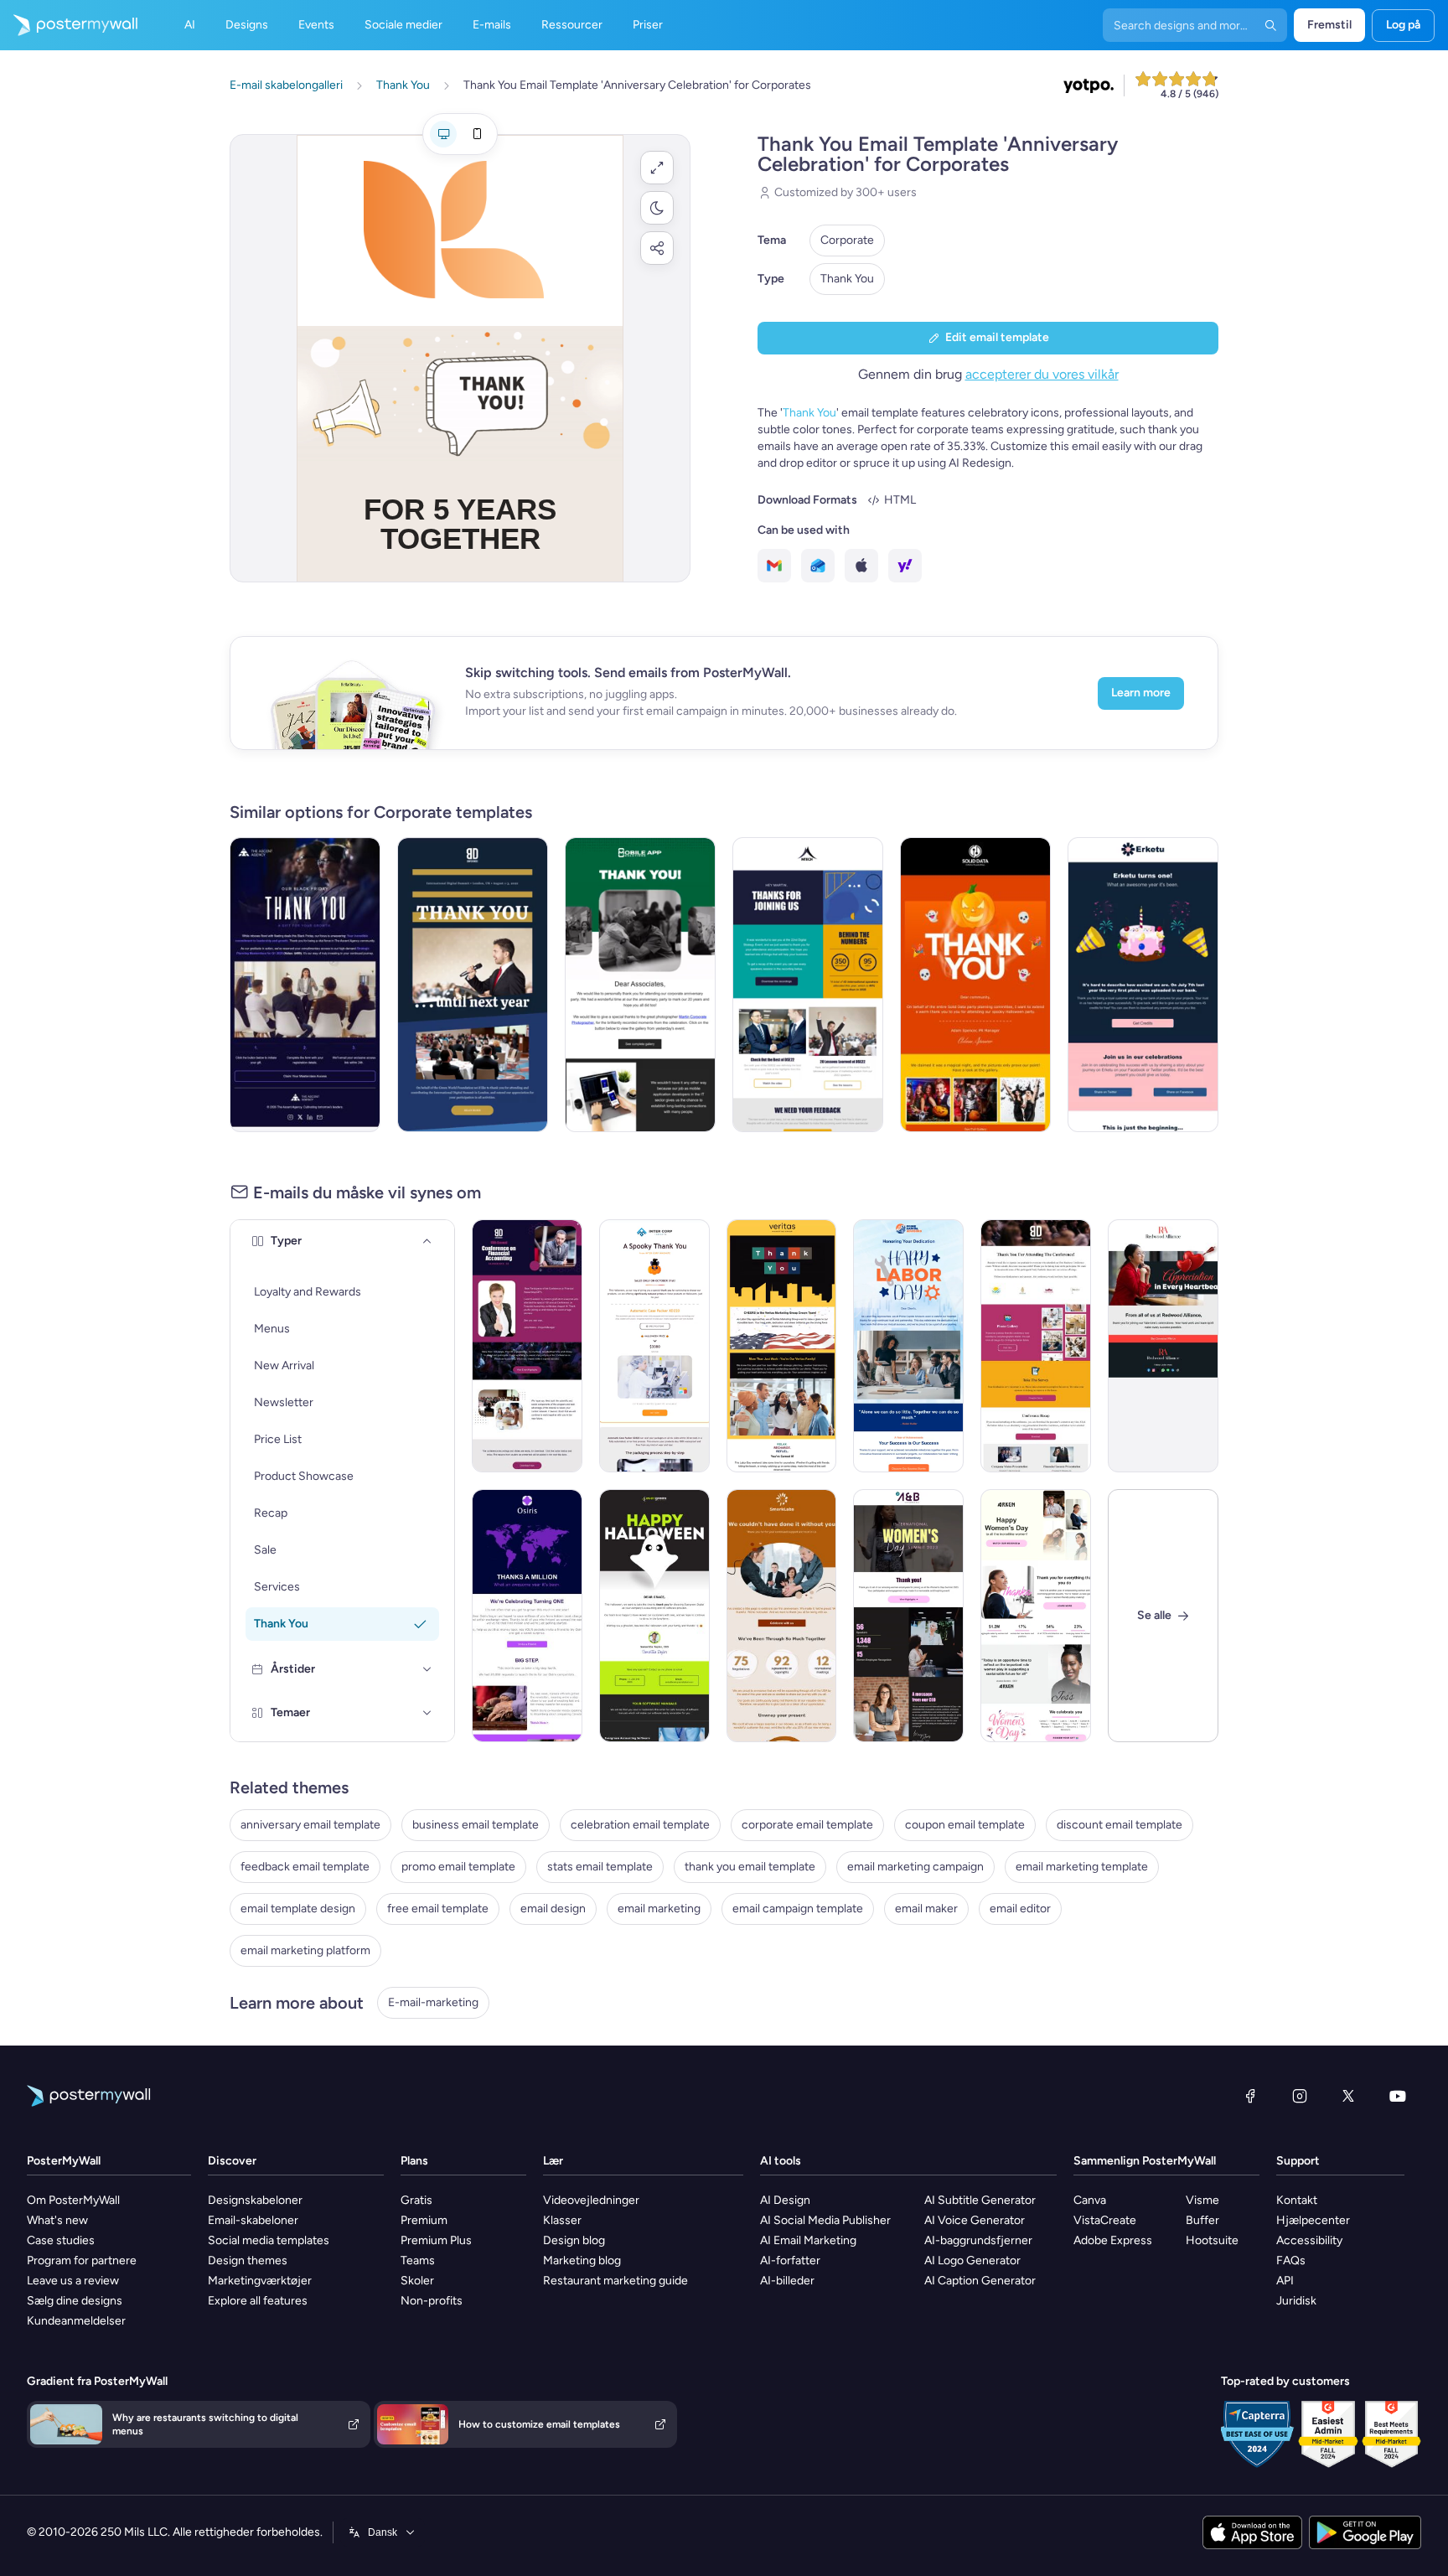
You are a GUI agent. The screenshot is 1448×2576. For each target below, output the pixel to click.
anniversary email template (310, 1825)
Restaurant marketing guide (615, 2281)
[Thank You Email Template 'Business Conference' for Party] (1036, 1346)
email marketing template (1082, 1867)
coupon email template (965, 1825)
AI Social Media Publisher (825, 2220)
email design (553, 1909)
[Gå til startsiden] (69, 25)
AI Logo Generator (972, 2260)
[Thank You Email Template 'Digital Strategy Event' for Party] (808, 985)
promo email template (458, 1867)
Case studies (61, 2240)
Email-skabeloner (253, 2220)
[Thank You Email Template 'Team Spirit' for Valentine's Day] (1163, 1346)
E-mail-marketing (433, 2002)
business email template (476, 1825)
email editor (1020, 1909)
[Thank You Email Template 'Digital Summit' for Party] (473, 985)
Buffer (1202, 2220)
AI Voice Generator (975, 2220)
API (1285, 2281)
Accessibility (1309, 2240)
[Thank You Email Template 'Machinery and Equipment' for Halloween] (654, 1346)
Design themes (248, 2260)
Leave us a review (73, 2281)
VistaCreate (1105, 2220)
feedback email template (305, 1867)
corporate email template (807, 1825)
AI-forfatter (790, 2260)
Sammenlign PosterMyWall (1145, 2161)
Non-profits (432, 2301)
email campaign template (798, 1909)
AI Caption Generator (980, 2281)
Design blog (574, 2240)
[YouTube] (1398, 2096)
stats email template (600, 1867)
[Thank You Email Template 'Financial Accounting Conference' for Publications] (527, 1346)
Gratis (416, 2200)
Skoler (417, 2281)
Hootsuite (1212, 2240)
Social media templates (269, 2240)
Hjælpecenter (1313, 2220)
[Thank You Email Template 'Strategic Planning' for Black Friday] (305, 985)
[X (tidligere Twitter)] (1348, 2096)
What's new (57, 2220)
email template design (298, 1909)
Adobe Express (1113, 2240)
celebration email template (640, 1825)
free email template (438, 1909)
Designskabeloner (255, 2200)
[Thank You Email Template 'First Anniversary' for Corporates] (782, 1616)
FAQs (1291, 2260)
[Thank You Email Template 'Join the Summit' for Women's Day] (908, 1616)
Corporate (847, 240)
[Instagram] (1300, 2096)
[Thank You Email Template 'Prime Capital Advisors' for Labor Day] (908, 1346)
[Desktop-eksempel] (443, 134)
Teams (418, 2260)
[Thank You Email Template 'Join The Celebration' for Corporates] (1143, 985)
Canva (1090, 2200)
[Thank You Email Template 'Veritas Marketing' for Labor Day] (782, 1346)
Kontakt (1297, 2200)
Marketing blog (582, 2260)
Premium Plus (436, 2240)
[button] (657, 168)
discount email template (1120, 1825)
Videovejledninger (591, 2200)
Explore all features (258, 2301)
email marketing (659, 1909)
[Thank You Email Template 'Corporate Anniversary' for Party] (640, 985)
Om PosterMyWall (73, 2200)
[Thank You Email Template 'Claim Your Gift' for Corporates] (527, 1616)
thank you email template (750, 1867)
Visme (1202, 2200)
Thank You (847, 279)
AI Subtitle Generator (980, 2200)
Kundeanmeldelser (76, 2321)
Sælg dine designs (75, 2301)
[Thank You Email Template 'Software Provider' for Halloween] (654, 1616)
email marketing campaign (915, 1867)
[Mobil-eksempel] (477, 134)
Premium (424, 2220)
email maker (926, 1909)
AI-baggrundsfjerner (978, 2240)
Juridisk (1296, 2301)
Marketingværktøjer (260, 2281)
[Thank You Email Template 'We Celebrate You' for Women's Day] (1036, 1616)
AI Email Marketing (808, 2240)
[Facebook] (1250, 2096)
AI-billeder (787, 2281)
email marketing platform (305, 1950)
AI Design (785, 2200)
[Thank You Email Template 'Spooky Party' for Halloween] (975, 985)
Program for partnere (82, 2260)
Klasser (562, 2220)
